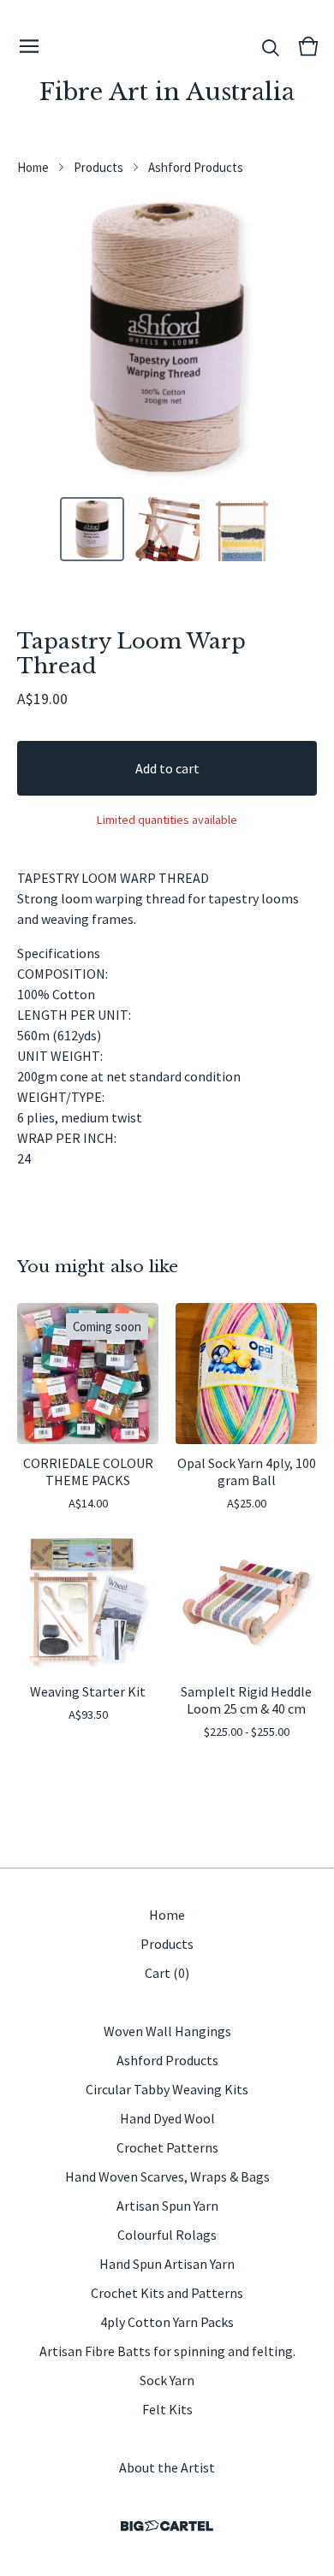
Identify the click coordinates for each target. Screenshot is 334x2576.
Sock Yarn (167, 2380)
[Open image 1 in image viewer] (167, 337)
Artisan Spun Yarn (167, 2206)
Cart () (167, 1973)
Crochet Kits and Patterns (167, 2293)
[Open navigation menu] (29, 46)
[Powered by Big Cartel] (167, 2526)
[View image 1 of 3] (92, 530)
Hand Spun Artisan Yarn (167, 2264)
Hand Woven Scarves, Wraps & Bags (167, 2176)
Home (33, 167)
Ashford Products (196, 167)
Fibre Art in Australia (167, 92)
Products (98, 167)
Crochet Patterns (167, 2147)
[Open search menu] (271, 46)
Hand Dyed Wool (167, 2118)
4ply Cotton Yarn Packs (167, 2322)
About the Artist (167, 2467)
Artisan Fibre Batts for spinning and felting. (167, 2351)
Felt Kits (167, 2409)
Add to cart (167, 768)
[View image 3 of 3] (242, 530)
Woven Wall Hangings (167, 2031)
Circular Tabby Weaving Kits (167, 2089)
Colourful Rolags (167, 2235)
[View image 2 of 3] (167, 530)
